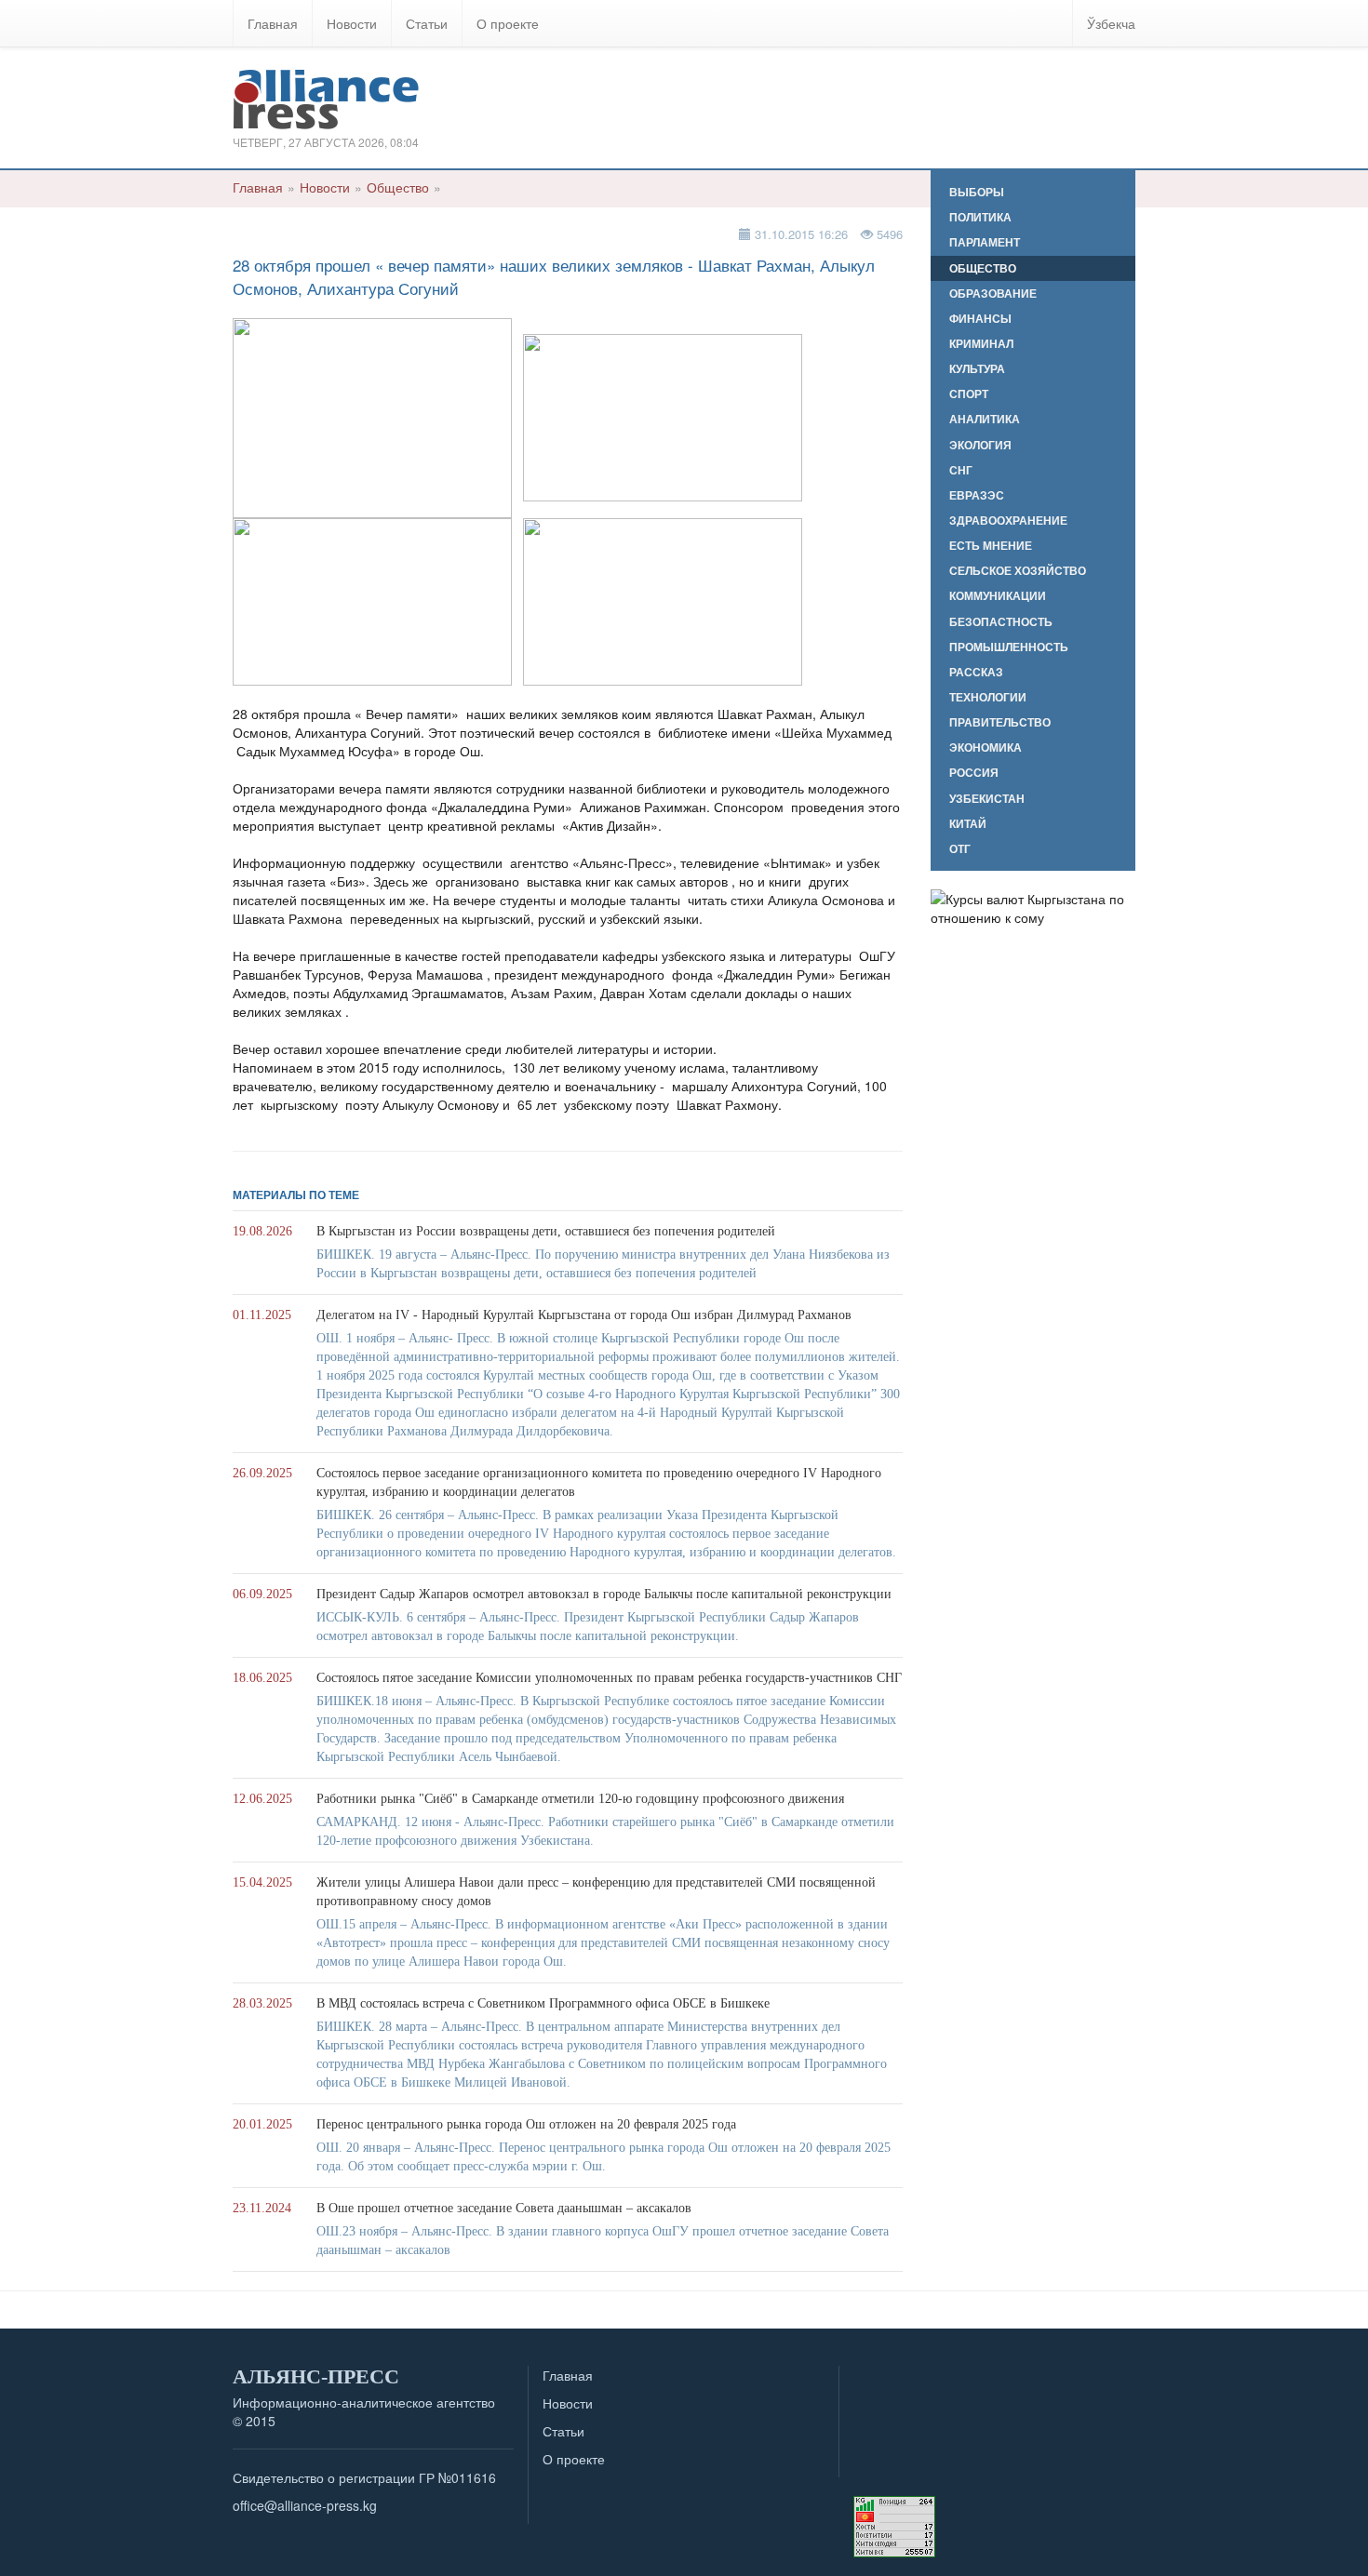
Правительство (1000, 722)
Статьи (427, 23)
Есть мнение (991, 546)
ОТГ (960, 849)
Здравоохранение (1008, 521)
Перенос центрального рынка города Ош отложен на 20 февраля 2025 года (526, 2124)
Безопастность (1001, 622)
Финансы (980, 319)
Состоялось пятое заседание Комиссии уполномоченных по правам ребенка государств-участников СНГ (609, 1678)
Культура (977, 369)
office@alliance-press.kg (305, 2505)
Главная (273, 23)
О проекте (508, 23)
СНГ (961, 470)
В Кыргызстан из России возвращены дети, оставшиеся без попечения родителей (546, 1231)
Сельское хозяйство (1018, 571)
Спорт (969, 394)
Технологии (988, 697)
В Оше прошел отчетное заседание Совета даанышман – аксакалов (504, 2208)
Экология (980, 445)
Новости (352, 23)
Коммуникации (998, 596)
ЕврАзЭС (977, 495)
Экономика (986, 747)
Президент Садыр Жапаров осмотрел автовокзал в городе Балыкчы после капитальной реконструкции (604, 1594)
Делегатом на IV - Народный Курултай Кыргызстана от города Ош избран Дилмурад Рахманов (584, 1315)
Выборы (977, 192)
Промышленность (1009, 647)
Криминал (981, 344)
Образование (993, 294)
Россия (974, 773)
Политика (980, 217)
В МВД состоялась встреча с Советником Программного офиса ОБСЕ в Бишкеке (543, 2003)
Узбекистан (987, 799)
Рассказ (976, 672)
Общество (398, 187)
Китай (968, 824)
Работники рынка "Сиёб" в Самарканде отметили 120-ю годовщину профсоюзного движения (580, 1799)
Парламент (985, 242)
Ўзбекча (1111, 23)
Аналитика (985, 419)
